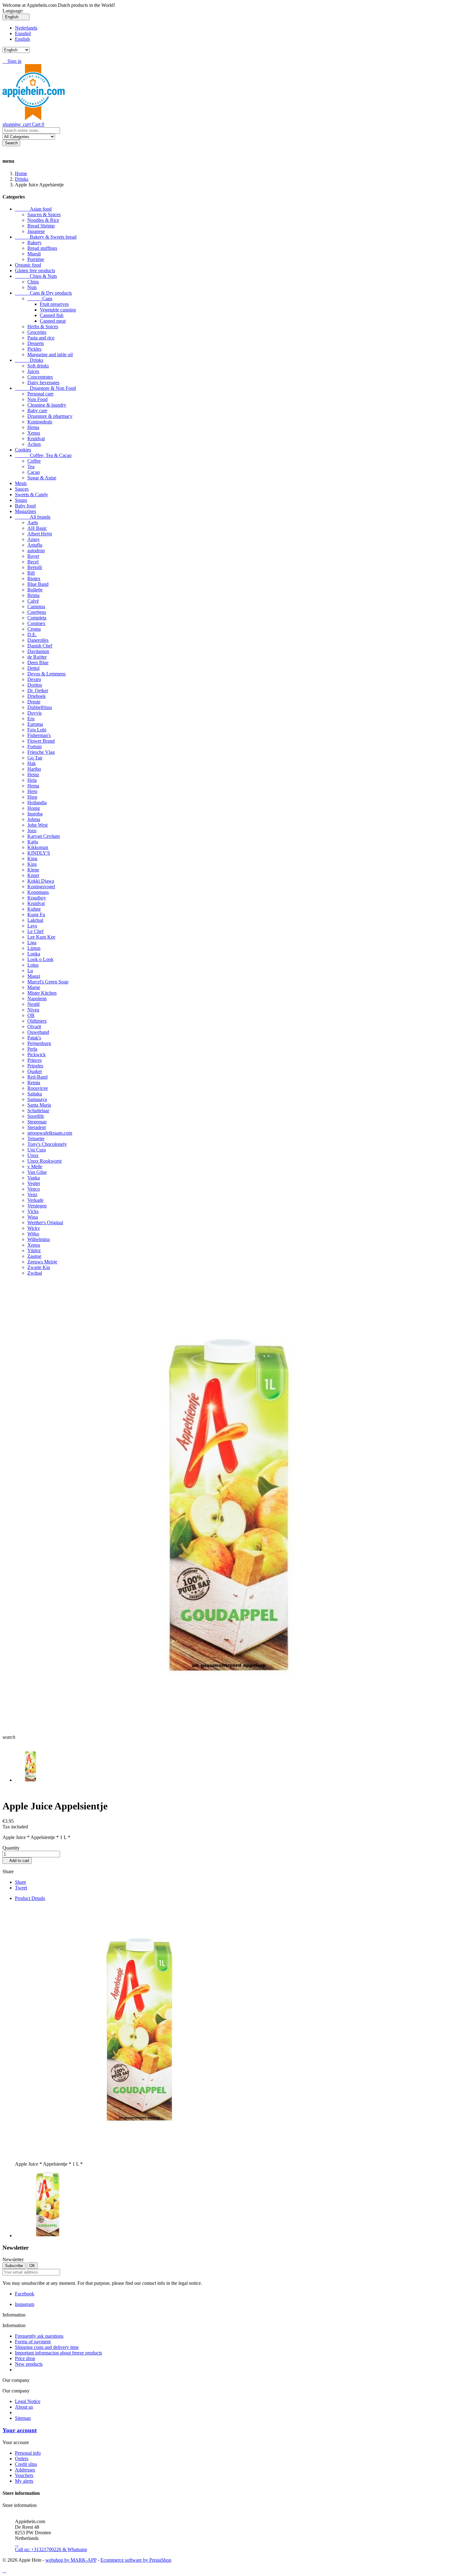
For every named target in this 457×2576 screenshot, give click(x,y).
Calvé (33, 601)
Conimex (36, 623)
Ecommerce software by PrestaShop (136, 2560)
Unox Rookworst (44, 1161)
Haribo (34, 769)
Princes (35, 1060)
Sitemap (23, 2418)
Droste (34, 702)
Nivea (33, 1010)
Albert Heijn (40, 534)
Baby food (25, 506)
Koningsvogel (41, 887)
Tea (31, 467)
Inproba (35, 814)
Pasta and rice (41, 338)
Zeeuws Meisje (42, 1262)
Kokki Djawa (41, 881)
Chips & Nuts (36, 276)
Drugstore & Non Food (45, 388)
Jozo (32, 831)
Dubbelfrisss (40, 707)
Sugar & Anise (42, 478)
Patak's (34, 1038)
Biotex (34, 579)
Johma (34, 819)
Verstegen (37, 1206)
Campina (36, 607)
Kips (32, 864)
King (32, 859)
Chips (33, 282)
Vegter (34, 1183)
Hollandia (37, 803)
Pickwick (37, 1055)
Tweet (21, 1888)
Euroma (35, 724)
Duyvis (35, 713)
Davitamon (38, 651)
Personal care (40, 394)
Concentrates (40, 377)
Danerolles (38, 640)
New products (29, 2364)
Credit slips (26, 2464)
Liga (32, 943)
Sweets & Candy (32, 495)
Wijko (33, 1234)
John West (37, 825)
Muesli (34, 254)
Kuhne (34, 909)
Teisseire (36, 1139)
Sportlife (36, 1116)
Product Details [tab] (30, 1898)
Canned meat (53, 321)
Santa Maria (39, 1105)
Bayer (33, 556)
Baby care (37, 411)
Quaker (35, 1071)
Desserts (36, 343)
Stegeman (37, 1122)
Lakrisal (35, 920)
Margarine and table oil (50, 355)
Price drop (25, 2358)
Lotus (33, 965)
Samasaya (37, 1099)
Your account (20, 2430)
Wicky (34, 1228)
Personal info (28, 2453)
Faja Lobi (37, 730)
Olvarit (34, 1027)
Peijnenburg (39, 1043)
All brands (33, 517)
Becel (33, 562)
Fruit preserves (54, 304)
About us (24, 2407)
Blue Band (38, 584)
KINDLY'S (39, 853)
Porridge (36, 259)
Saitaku (35, 1094)
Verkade (35, 1200)
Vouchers (24, 2475)
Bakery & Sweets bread (46, 237)
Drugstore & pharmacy (50, 416)
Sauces (22, 489)
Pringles (35, 1066)
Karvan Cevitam (44, 836)
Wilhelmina (39, 1239)
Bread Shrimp (41, 226)
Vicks (33, 1211)
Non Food (37, 399)
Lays (32, 926)
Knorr (33, 875)
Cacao (34, 472)
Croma (34, 629)
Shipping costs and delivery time (47, 2347)
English (22, 39)
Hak (32, 763)
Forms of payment (33, 2342)
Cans (40, 299)
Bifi (31, 573)
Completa (37, 618)
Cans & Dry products (43, 293)
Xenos (34, 433)
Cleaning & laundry (47, 405)
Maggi (34, 976)
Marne (34, 987)
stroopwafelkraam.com (50, 1133)
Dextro (34, 679)
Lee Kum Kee (41, 937)
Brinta (33, 595)
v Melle (35, 1167)
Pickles (34, 349)
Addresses (25, 2470)
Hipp (32, 797)
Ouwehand (38, 1032)
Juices (33, 371)
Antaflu (35, 545)
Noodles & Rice (43, 220)
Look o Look (40, 959)
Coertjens (37, 612)
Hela (32, 780)
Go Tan (35, 758)
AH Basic (37, 528)
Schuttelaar (38, 1111)
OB (31, 1015)
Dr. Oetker (38, 691)
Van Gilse (37, 1172)
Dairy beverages (43, 383)
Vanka (34, 1178)
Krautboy (37, 898)
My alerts (24, 2481)
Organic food (28, 265)
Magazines (25, 511)
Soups (21, 500)
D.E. (32, 635)
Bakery (35, 243)
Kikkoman (38, 847)
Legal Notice (28, 2401)
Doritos (35, 685)
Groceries (37, 332)
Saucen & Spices (44, 215)
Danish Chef (40, 646)
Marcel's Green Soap (48, 982)
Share (21, 1882)
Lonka (34, 954)
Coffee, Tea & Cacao (43, 455)
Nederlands (26, 28)
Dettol (33, 668)
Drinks (29, 360)
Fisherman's (39, 735)
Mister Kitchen (42, 993)
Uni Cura (37, 1150)
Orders (22, 2459)
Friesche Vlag (41, 752)
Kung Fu (36, 915)
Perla (32, 1049)
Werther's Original (45, 1223)
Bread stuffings (42, 248)
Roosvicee (38, 1088)
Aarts (33, 523)
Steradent (37, 1127)
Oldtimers (37, 1021)
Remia (34, 1083)
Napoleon (37, 999)
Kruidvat (36, 439)
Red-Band (37, 1077)
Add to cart (17, 1861)
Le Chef (35, 931)
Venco (34, 1189)
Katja (33, 842)
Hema (33, 427)
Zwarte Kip (39, 1267)
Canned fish (52, 315)
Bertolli (35, 567)
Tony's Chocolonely (47, 1144)
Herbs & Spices (43, 327)
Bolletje (35, 590)
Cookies (23, 450)
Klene (33, 870)
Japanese (36, 231)
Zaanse (34, 1256)
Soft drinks (38, 366)
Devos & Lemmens (46, 674)
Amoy (34, 539)
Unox (33, 1155)
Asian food (33, 209)
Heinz (33, 775)
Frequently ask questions (39, 2336)
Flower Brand (41, 741)
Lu (30, 971)
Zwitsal (35, 1273)
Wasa (33, 1217)
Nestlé (34, 1004)
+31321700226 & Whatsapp (51, 2547)
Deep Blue (38, 663)
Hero (32, 791)
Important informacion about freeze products (58, 2353)
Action (34, 444)
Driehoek (37, 696)
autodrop (36, 551)
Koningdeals (40, 422)
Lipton (34, 948)
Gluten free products (35, 271)
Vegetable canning (58, 310)
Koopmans (38, 892)
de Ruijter (37, 657)
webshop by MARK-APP (71, 2560)
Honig (34, 808)
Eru (31, 719)
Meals (21, 483)
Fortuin (35, 747)
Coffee (34, 461)
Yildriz (34, 1251)
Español (23, 33)
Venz (32, 1195)
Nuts (32, 287)
